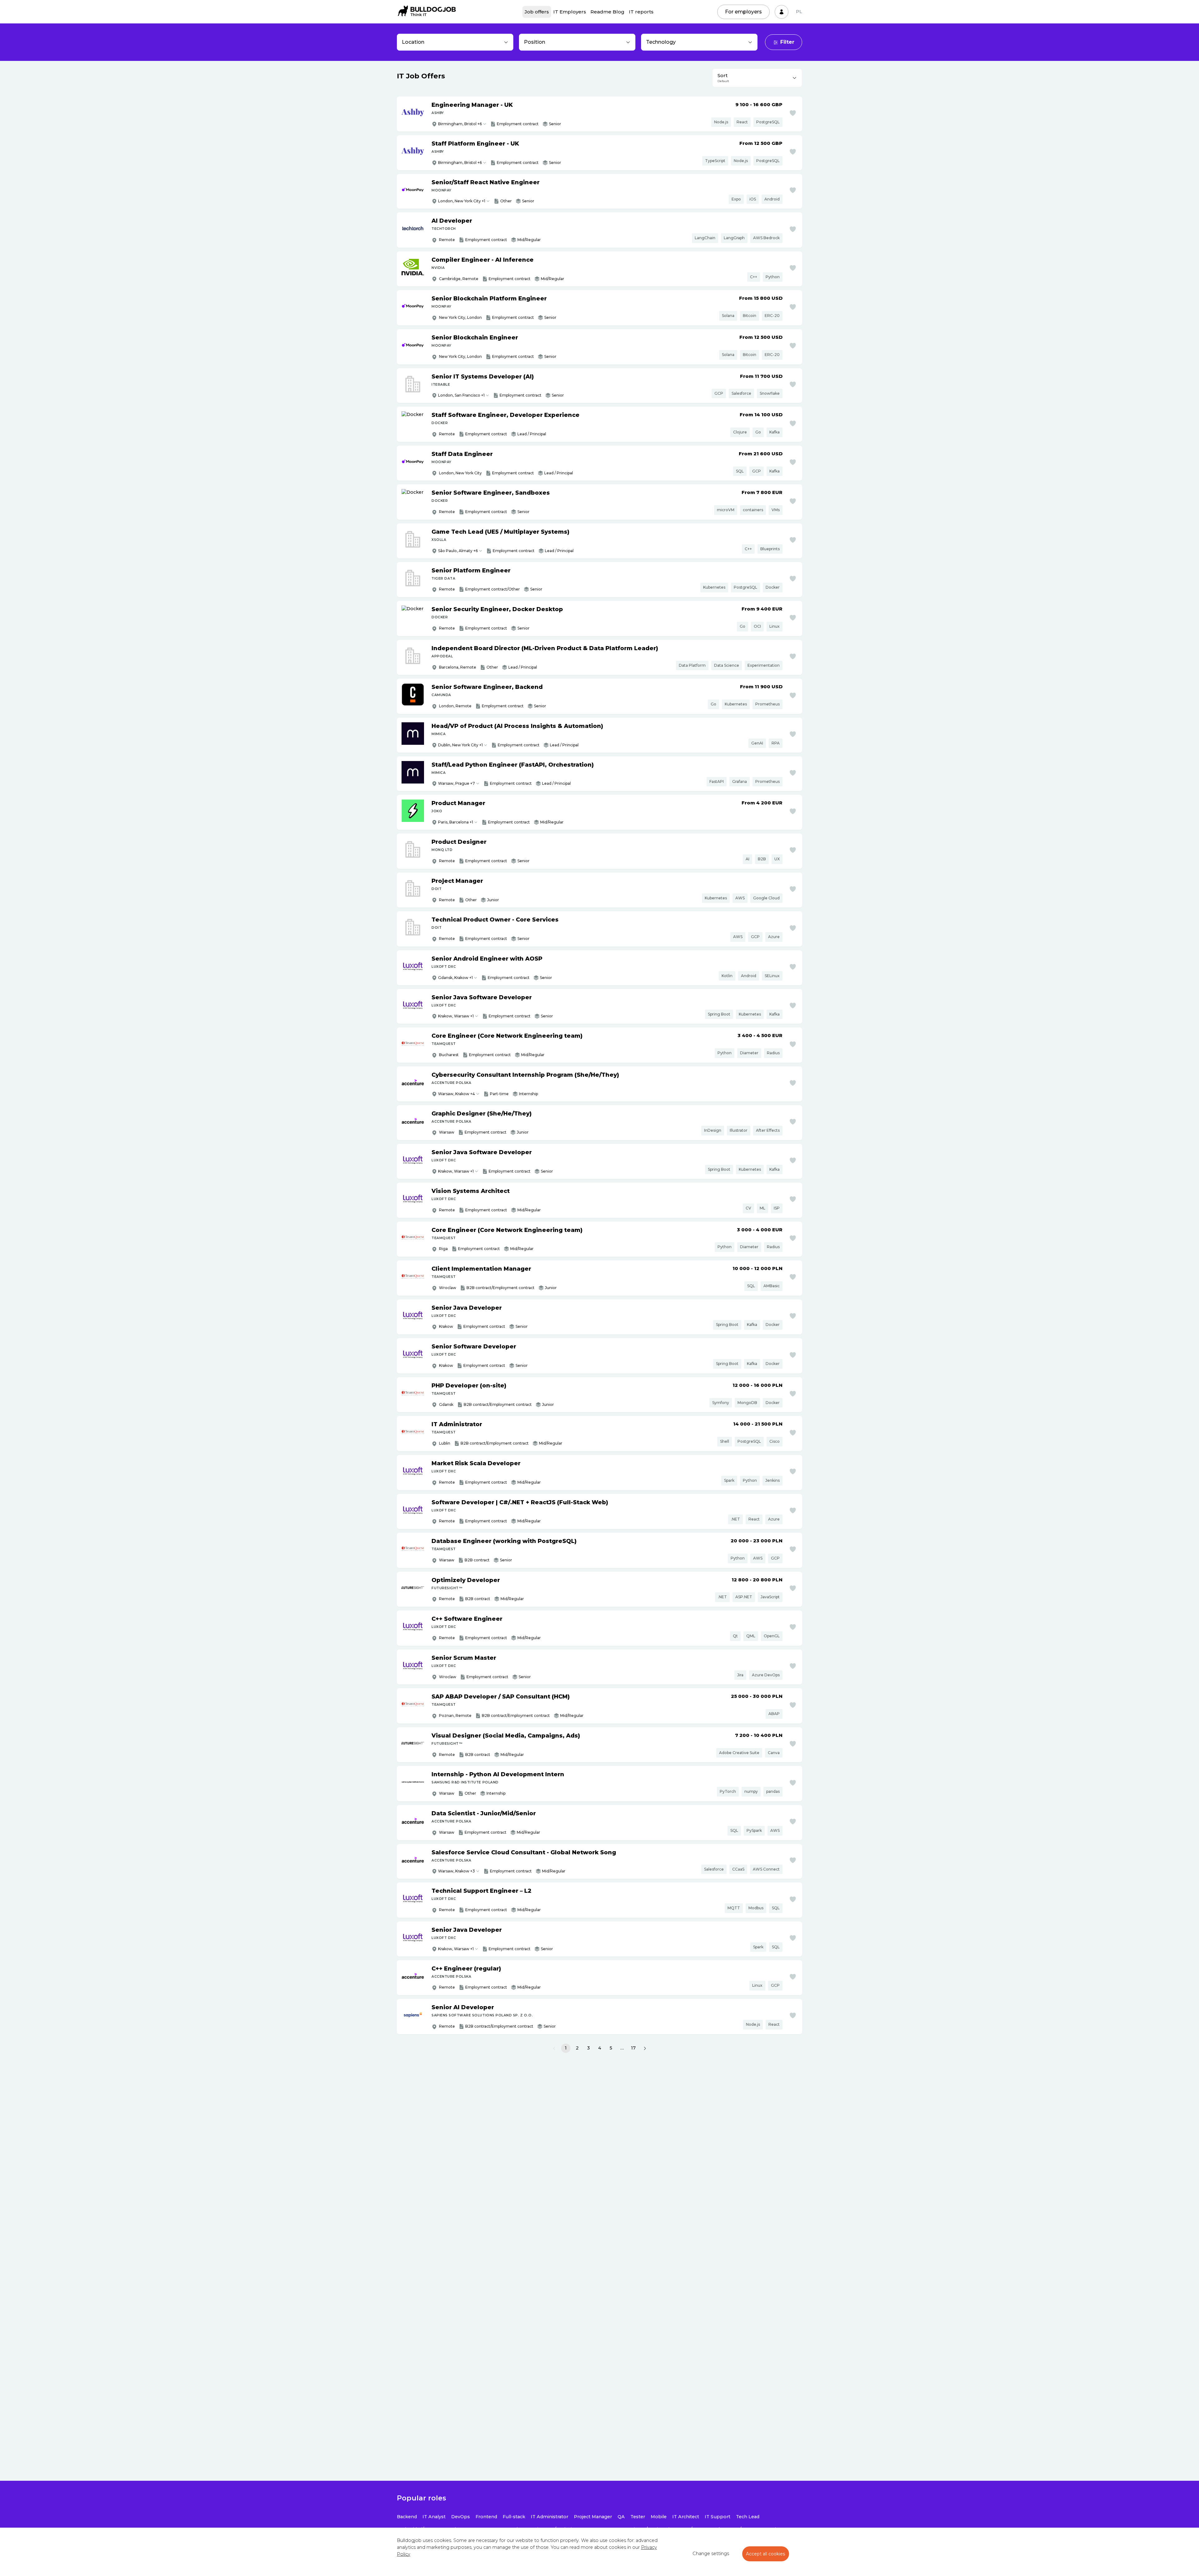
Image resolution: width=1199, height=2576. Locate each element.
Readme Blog (607, 12)
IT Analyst (434, 2517)
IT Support (718, 2517)
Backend (407, 2517)
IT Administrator (550, 2517)
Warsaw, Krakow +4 (456, 1094)
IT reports (641, 12)
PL (799, 12)
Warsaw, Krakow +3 (456, 1871)
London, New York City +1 (462, 201)
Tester (638, 2517)
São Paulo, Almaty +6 (458, 551)
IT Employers (570, 12)
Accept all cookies (766, 2554)
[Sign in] (782, 12)
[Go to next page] (645, 2048)
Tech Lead (748, 2517)
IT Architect (686, 2517)
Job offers (537, 12)
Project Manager (593, 2517)
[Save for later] (793, 113)
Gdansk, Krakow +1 (455, 978)
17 (633, 2048)
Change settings (711, 2554)
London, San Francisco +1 (461, 395)
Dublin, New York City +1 (460, 745)
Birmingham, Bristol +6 (460, 124)
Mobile (659, 2517)
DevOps (461, 2517)
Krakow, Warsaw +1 (456, 1016)
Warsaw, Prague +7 (456, 783)
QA (621, 2517)
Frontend (486, 2517)
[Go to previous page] (554, 2048)
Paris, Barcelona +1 (456, 822)
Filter (787, 42)
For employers (743, 12)
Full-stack (514, 2517)
